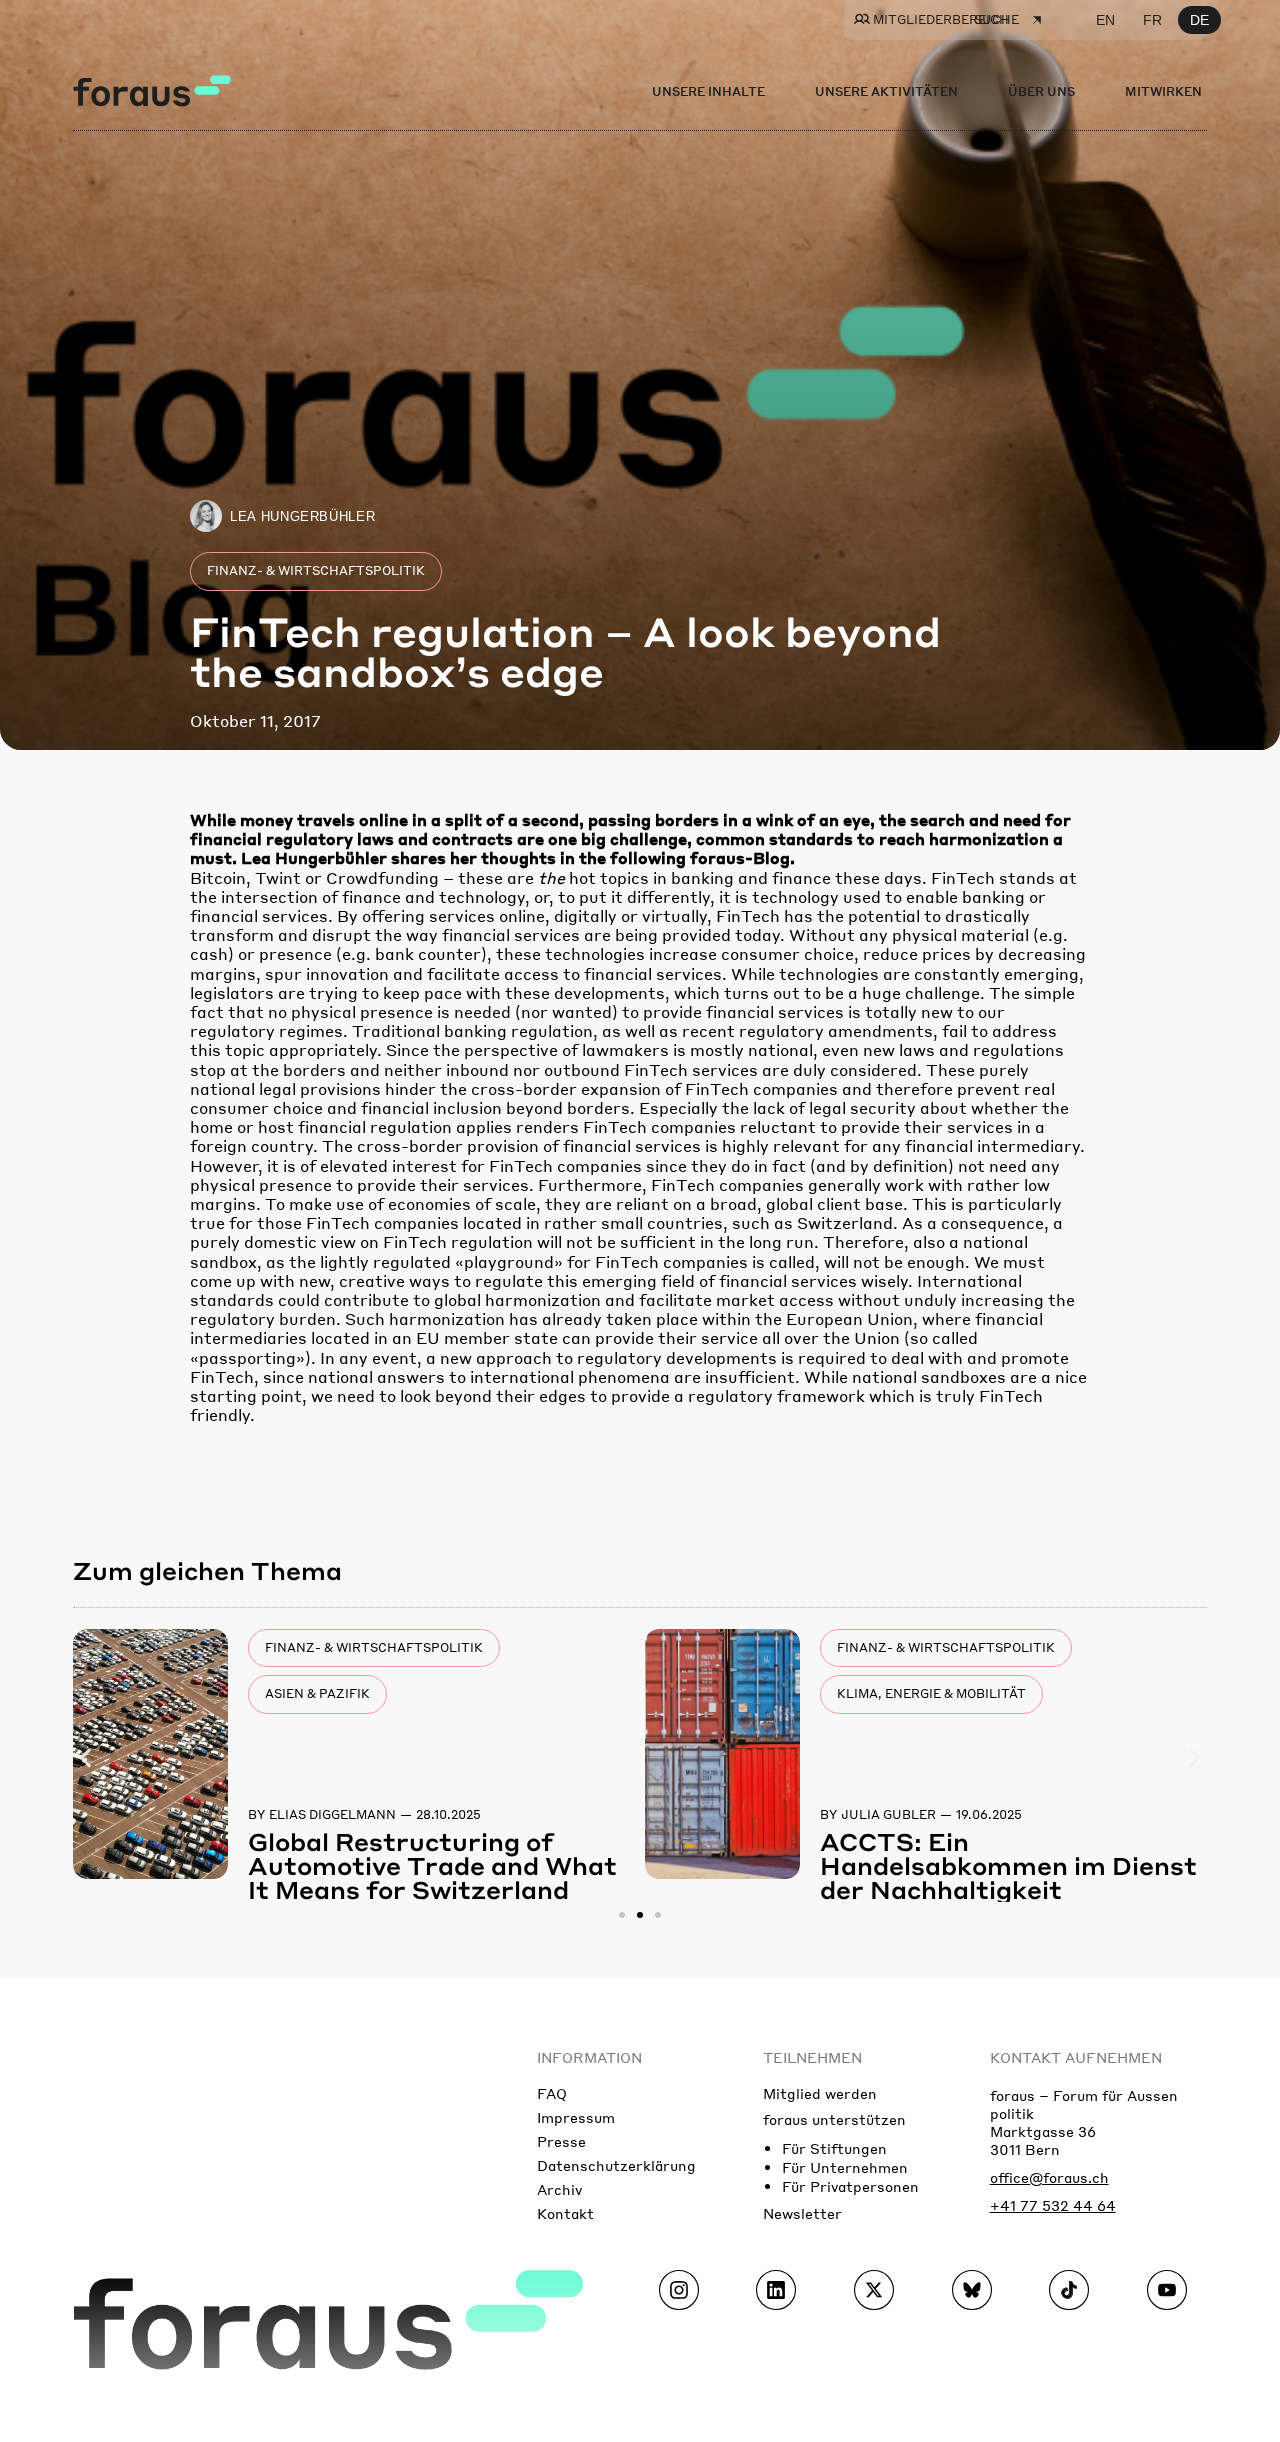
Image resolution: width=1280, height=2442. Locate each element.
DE (1199, 20)
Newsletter (802, 2213)
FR (1152, 20)
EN (1105, 20)
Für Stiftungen (834, 2148)
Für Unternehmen (845, 2167)
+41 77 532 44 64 (1053, 2205)
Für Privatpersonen (850, 2186)
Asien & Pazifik (317, 1693)
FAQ (552, 2093)
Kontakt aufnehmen (1076, 2057)
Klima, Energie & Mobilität (931, 1693)
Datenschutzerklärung (616, 2165)
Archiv (559, 2189)
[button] (85, 1758)
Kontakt (565, 2213)
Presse (561, 2141)
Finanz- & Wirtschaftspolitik (316, 570)
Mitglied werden (820, 2093)
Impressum (576, 2117)
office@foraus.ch (1049, 2177)
